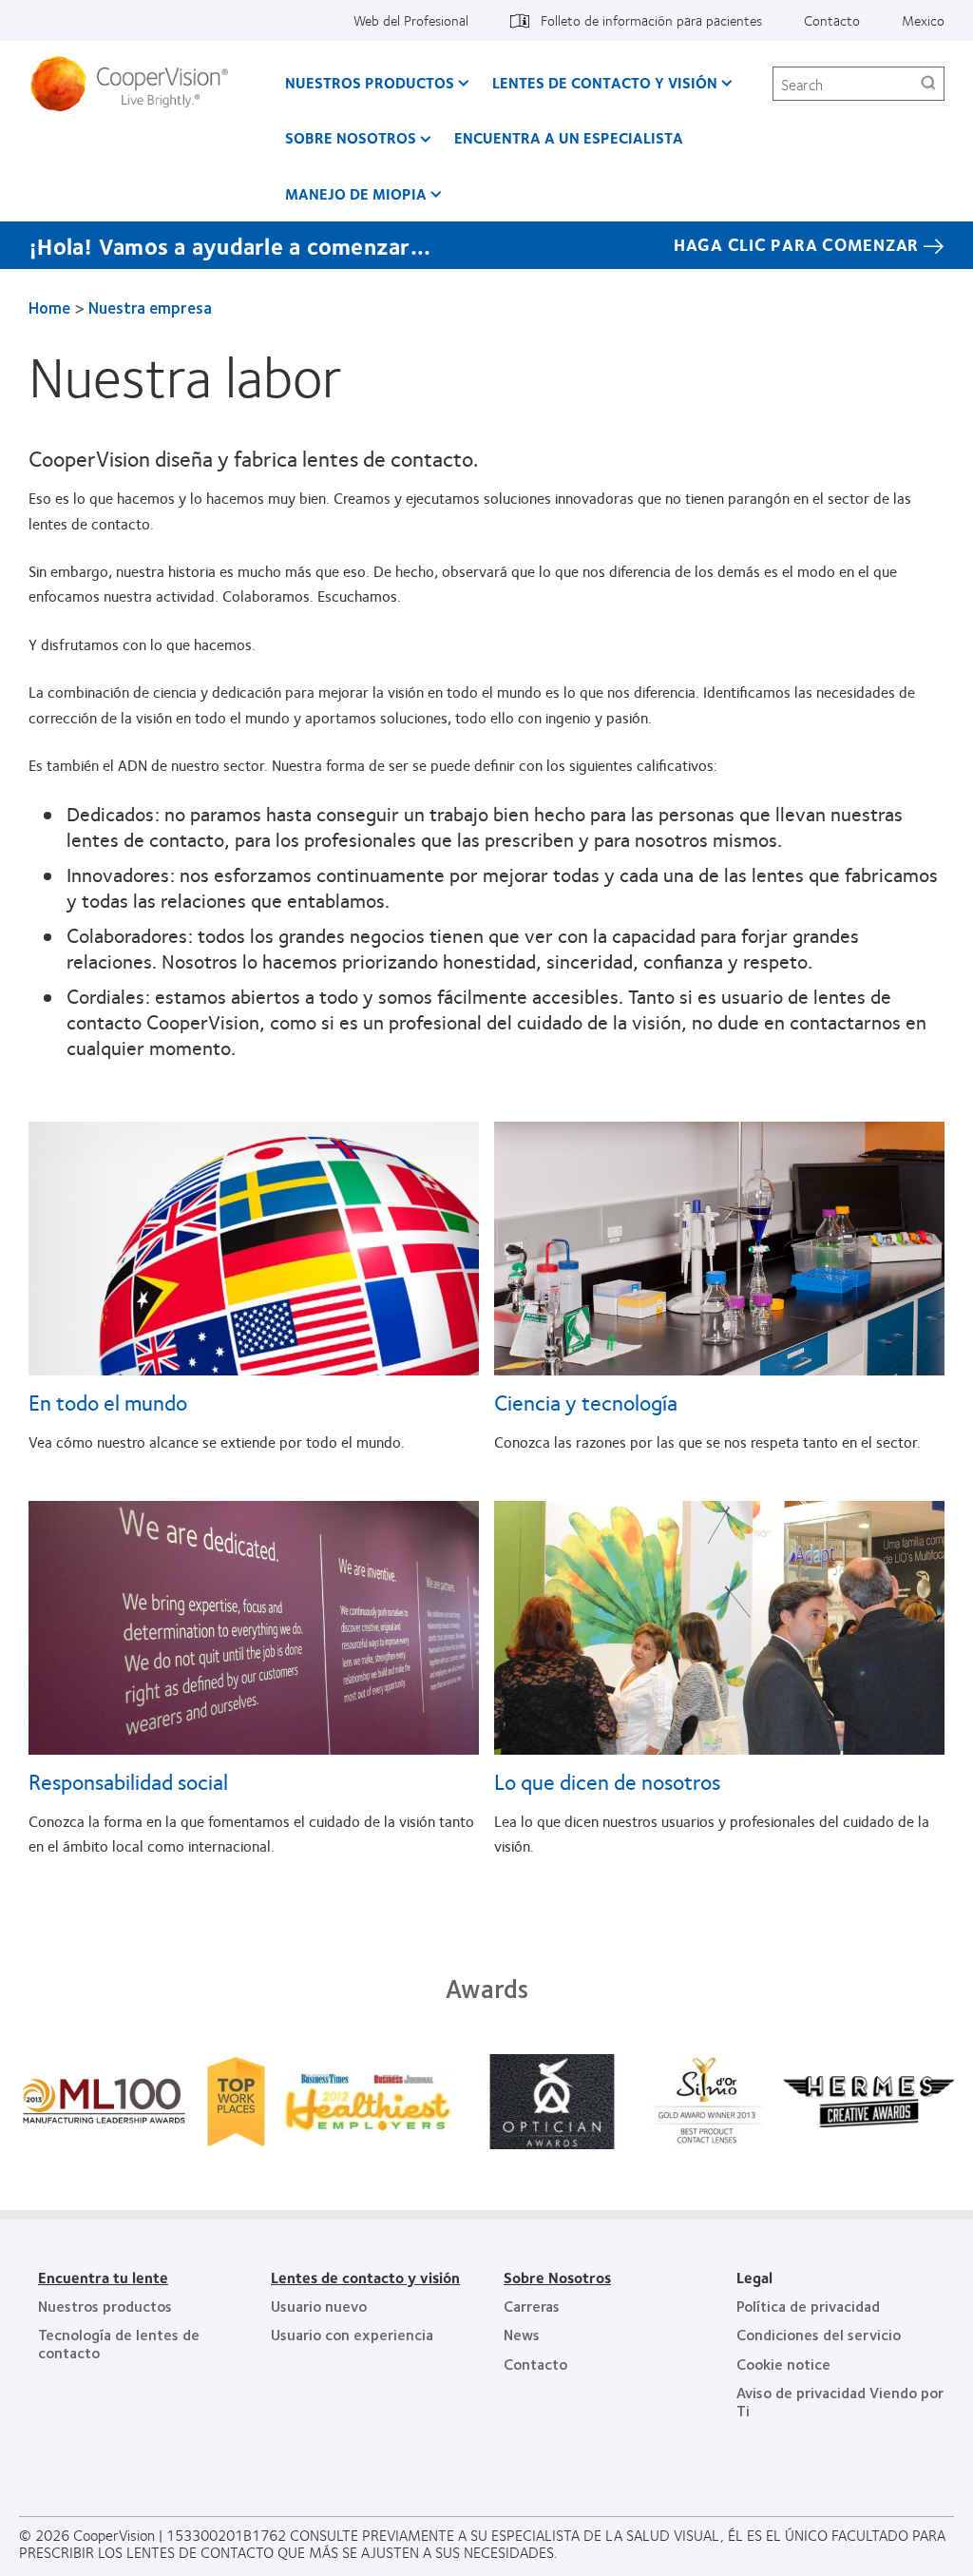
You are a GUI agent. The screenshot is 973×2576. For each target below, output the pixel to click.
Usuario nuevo (319, 2306)
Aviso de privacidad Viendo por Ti (840, 2401)
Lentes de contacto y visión (605, 82)
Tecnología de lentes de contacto (119, 2343)
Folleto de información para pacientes (651, 20)
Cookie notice (783, 2364)
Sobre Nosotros (351, 137)
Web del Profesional (411, 20)
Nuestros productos (370, 82)
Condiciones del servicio (819, 2334)
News (522, 2334)
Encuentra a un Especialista (569, 137)
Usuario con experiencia (352, 2334)
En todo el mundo (108, 1402)
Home (49, 307)
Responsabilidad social (128, 1781)
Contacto (832, 20)
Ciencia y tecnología (586, 1402)
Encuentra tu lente (103, 2277)
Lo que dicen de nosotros (607, 1781)
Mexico (923, 20)
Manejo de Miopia (356, 193)
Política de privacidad (808, 2306)
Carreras (532, 2306)
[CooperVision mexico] (136, 84)
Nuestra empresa (150, 307)
